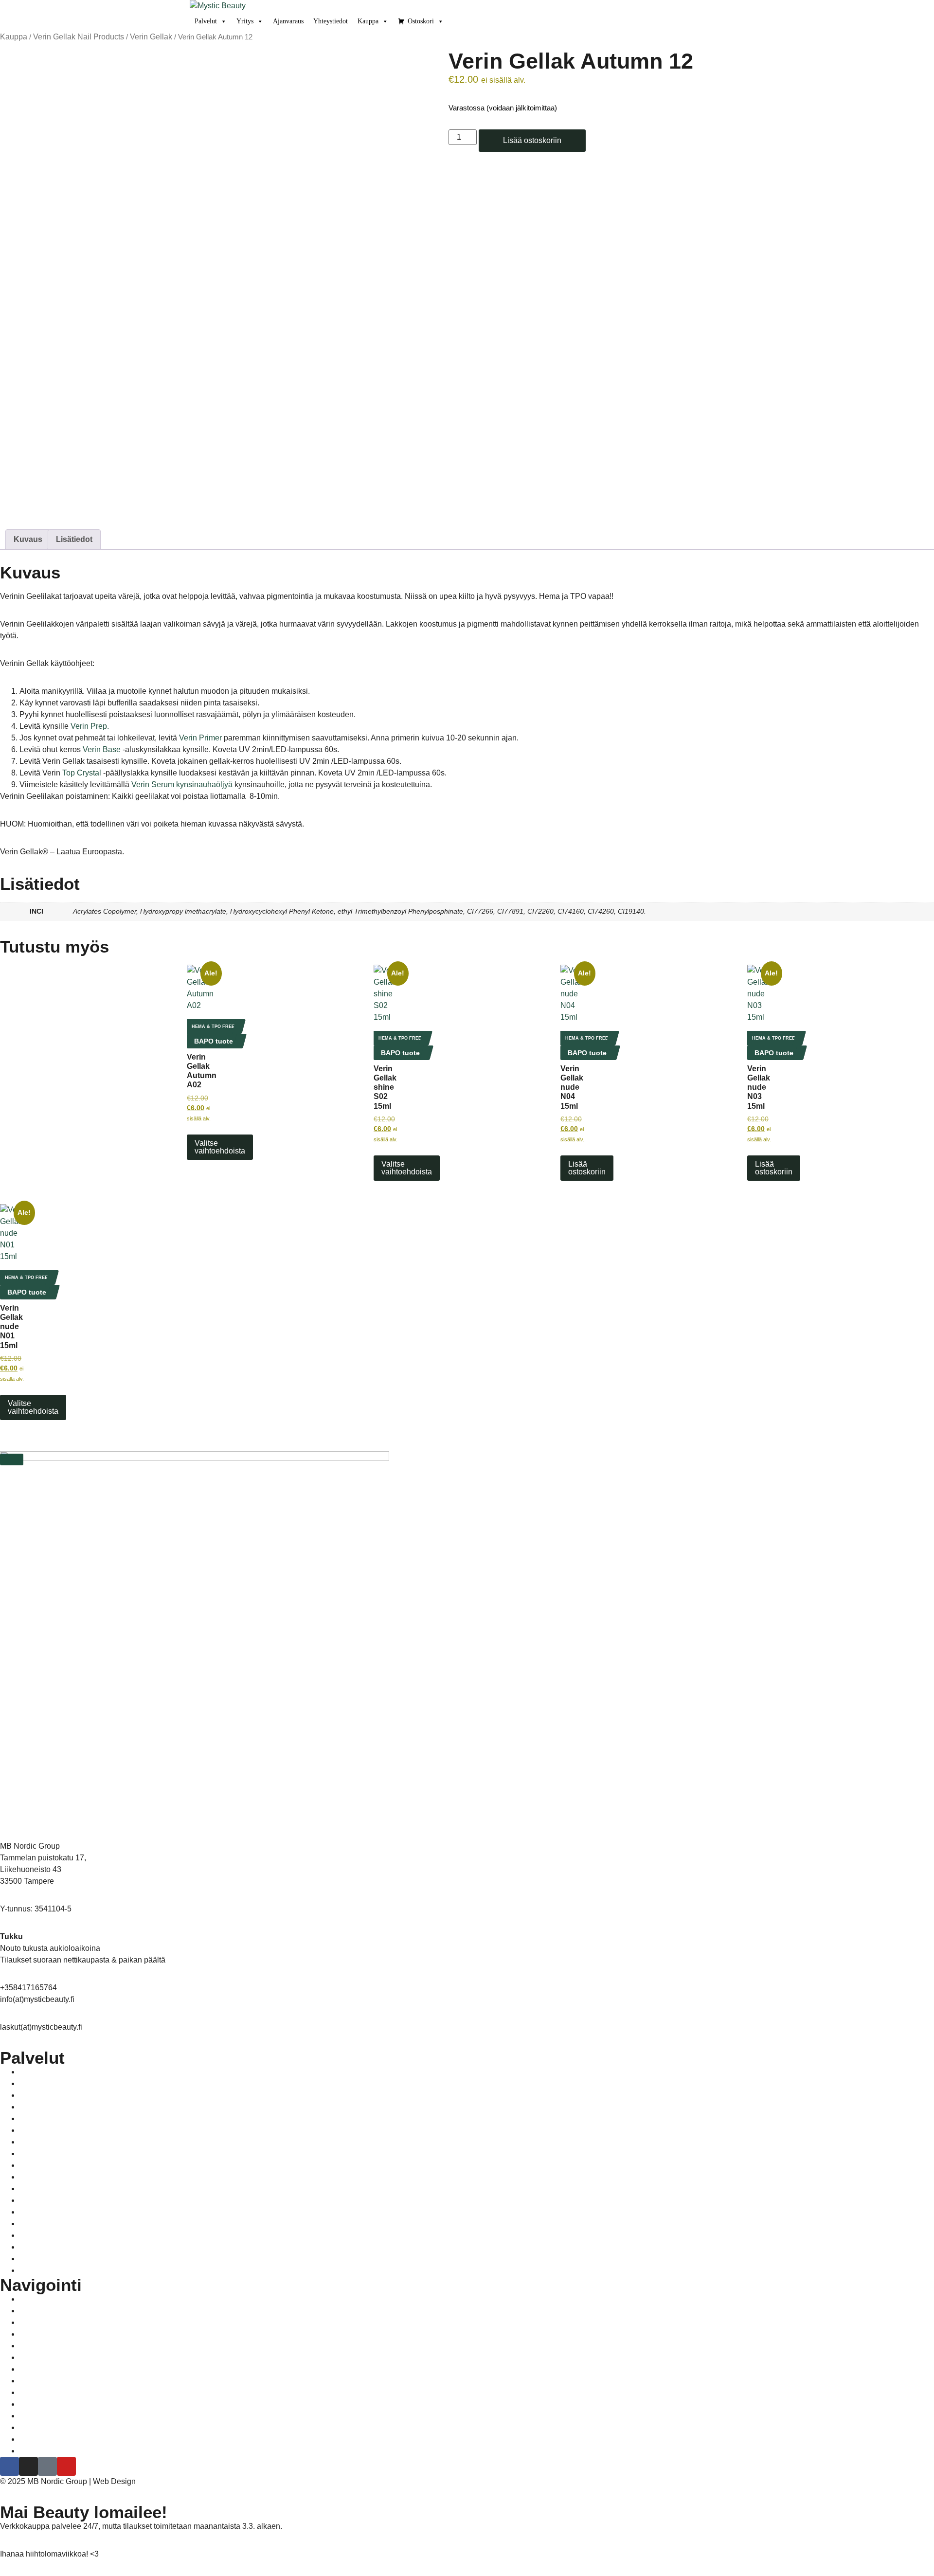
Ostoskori (421, 21)
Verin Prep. (90, 726)
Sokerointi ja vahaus (51, 2154)
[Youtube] (66, 2466)
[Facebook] (9, 2466)
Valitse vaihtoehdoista (220, 1147)
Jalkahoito (35, 2072)
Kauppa (368, 21)
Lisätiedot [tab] (74, 539)
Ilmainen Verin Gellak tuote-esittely (73, 2323)
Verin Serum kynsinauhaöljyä (182, 784)
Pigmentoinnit (40, 2130)
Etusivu (31, 2299)
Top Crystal (82, 773)
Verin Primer (200, 738)
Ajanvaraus (288, 21)
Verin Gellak (151, 37)
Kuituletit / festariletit (50, 2095)
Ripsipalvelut (39, 2142)
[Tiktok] (47, 2466)
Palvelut (206, 21)
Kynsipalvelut (40, 2107)
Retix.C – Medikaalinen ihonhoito (70, 2084)
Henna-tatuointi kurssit (54, 2346)
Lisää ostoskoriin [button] (587, 1168)
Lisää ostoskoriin (532, 140)
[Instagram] (28, 2466)
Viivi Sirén (153, 2482)
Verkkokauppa (41, 2369)
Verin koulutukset (46, 2334)
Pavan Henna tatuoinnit (55, 2119)
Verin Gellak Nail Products (79, 37)
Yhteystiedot (331, 21)
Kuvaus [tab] (28, 539)
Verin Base (102, 749)
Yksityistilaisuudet (46, 2165)
